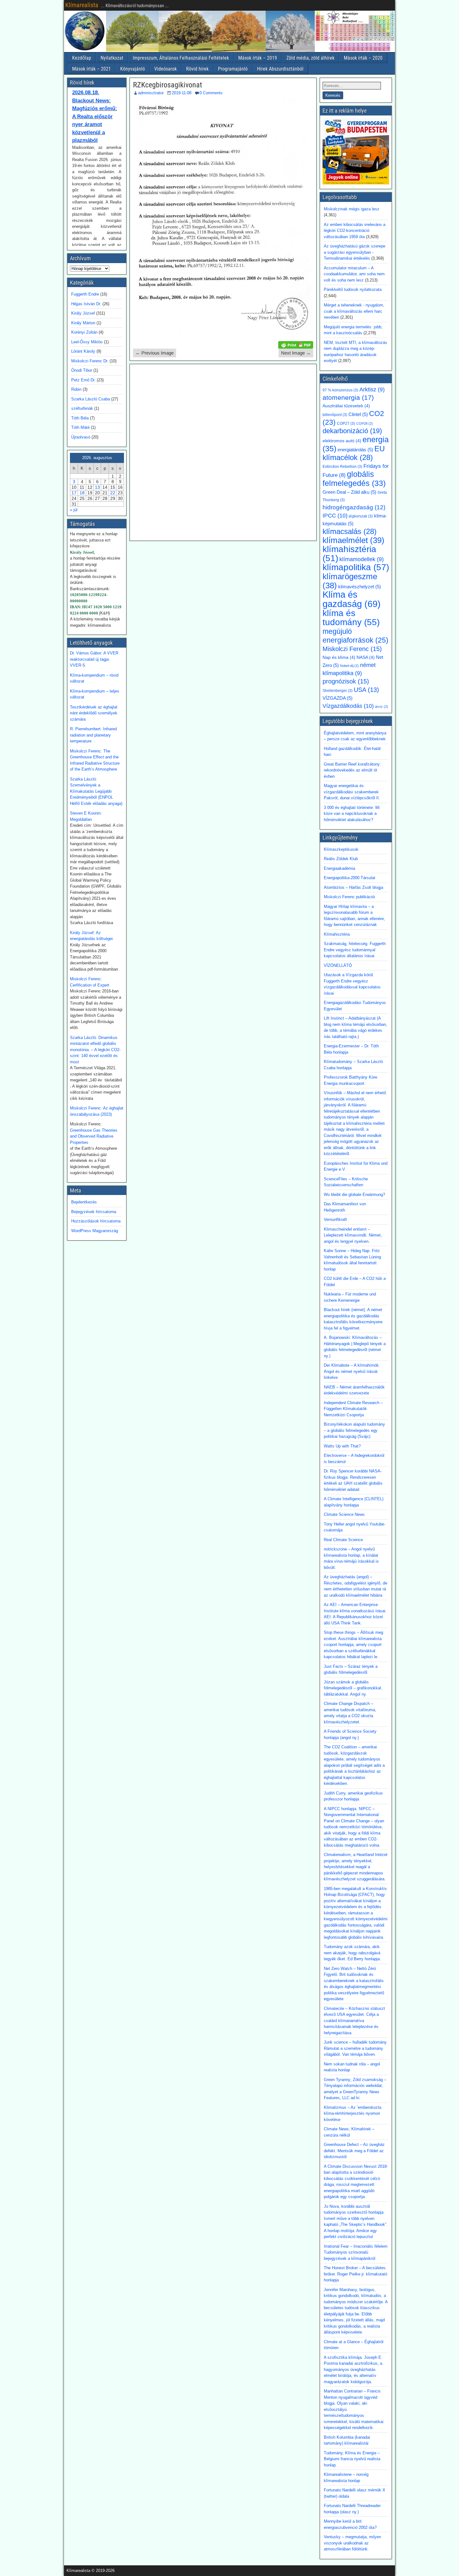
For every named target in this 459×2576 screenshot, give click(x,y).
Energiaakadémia (339, 868)
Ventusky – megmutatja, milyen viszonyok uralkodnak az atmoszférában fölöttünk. (352, 2543)
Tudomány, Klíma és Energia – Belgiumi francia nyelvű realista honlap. (352, 2459)
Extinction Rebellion (342, 467)
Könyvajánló (133, 69)
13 (97, 487)
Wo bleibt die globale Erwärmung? (354, 1195)
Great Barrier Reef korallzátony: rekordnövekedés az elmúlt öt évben (352, 770)
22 (113, 493)
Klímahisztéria (337, 934)
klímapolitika (356, 567)
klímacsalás (350, 531)
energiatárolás (355, 450)
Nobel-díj (349, 666)
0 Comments (211, 93)
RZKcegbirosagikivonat (168, 85)
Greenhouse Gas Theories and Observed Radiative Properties (94, 1136)
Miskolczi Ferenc (352, 649)
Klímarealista (82, 5)
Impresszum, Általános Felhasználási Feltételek (181, 58)
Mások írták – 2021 (91, 69)
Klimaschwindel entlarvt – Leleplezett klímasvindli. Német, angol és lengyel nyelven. (353, 1235)
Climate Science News (344, 1514)
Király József (83, 313)
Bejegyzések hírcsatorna (94, 1212)
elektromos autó (342, 441)
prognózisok (346, 681)
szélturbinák (82, 408)
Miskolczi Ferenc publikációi (349, 897)
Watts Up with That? (342, 1446)
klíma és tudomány (351, 618)
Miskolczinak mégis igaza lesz (352, 209)
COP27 (346, 424)
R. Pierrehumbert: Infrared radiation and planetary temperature (93, 735)
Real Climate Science (343, 1540)
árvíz (382, 707)
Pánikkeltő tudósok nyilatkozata (353, 289)
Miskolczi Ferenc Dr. (90, 361)
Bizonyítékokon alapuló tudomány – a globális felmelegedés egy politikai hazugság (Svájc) (354, 1430)
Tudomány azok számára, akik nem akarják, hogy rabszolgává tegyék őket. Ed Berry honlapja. (352, 1953)
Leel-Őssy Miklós (87, 342)
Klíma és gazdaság (352, 599)
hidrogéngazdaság (354, 507)
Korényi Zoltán (84, 332)
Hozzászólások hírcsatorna (96, 1221)
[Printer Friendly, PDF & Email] (296, 345)
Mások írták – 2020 (363, 58)
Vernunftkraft (335, 1219)
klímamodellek (362, 559)
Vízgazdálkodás (348, 706)
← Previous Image (155, 353)
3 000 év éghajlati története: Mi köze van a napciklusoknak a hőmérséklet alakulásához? (352, 814)
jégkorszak (361, 516)
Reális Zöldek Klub (341, 859)
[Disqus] (223, 452)
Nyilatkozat (112, 58)
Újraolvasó (81, 437)
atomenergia (348, 398)
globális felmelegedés (354, 479)
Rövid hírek (197, 69)
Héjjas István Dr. (86, 304)
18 (82, 493)
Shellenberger (338, 691)
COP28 (365, 424)
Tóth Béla (80, 418)
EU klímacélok (354, 453)
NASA (366, 657)
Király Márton (83, 323)
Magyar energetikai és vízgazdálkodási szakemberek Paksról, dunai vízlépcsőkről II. (352, 792)
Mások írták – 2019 (258, 58)
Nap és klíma (339, 657)
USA (366, 690)
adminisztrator (151, 93)
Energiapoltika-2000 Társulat (350, 878)
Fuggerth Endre (85, 294)
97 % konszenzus (340, 390)
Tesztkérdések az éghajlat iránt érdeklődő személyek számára (94, 713)
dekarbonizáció (352, 431)
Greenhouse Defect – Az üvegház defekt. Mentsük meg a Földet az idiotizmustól (354, 2151)
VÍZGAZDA (338, 698)
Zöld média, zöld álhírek (310, 58)
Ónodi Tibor (82, 370)
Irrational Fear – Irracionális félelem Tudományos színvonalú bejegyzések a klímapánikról (356, 2252)
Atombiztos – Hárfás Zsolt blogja (353, 887)
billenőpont (335, 415)
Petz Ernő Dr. (83, 380)
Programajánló (233, 69)
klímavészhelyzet (360, 587)
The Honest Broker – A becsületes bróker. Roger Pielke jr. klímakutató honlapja (355, 2274)
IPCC (335, 515)
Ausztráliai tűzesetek (346, 406)
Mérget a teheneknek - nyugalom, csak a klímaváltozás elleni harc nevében (354, 311)
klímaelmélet (353, 540)
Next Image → (296, 353)
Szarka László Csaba (91, 399)
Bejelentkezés (84, 1202)
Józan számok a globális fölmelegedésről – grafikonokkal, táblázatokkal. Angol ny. (353, 1688)
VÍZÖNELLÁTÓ (338, 965)
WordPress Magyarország (95, 1231)
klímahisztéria (349, 554)
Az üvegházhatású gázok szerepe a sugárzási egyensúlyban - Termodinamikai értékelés (355, 252)
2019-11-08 (182, 93)
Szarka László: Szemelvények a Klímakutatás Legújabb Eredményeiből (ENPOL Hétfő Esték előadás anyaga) (96, 791)
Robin (76, 389)
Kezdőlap (82, 58)
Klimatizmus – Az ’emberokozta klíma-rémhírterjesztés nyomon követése (353, 2113)
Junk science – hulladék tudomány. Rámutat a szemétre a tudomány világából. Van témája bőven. (356, 2048)
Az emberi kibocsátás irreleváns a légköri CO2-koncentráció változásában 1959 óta (355, 231)
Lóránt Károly (83, 351)
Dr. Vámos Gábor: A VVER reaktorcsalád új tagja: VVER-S (94, 659)
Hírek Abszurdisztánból (280, 69)
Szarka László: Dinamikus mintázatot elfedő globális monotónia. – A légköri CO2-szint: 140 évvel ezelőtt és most (95, 1050)
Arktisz (372, 389)
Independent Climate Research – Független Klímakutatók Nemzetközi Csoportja (353, 1409)
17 (74, 493)
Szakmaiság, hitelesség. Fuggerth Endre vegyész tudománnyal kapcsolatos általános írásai (355, 950)
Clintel (358, 414)
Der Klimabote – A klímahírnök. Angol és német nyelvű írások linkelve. (352, 1371)
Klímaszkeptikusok (341, 849)
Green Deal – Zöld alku (349, 492)
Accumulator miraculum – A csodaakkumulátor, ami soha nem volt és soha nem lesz (354, 274)
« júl (74, 510)
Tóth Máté (80, 427)
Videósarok (165, 69)
